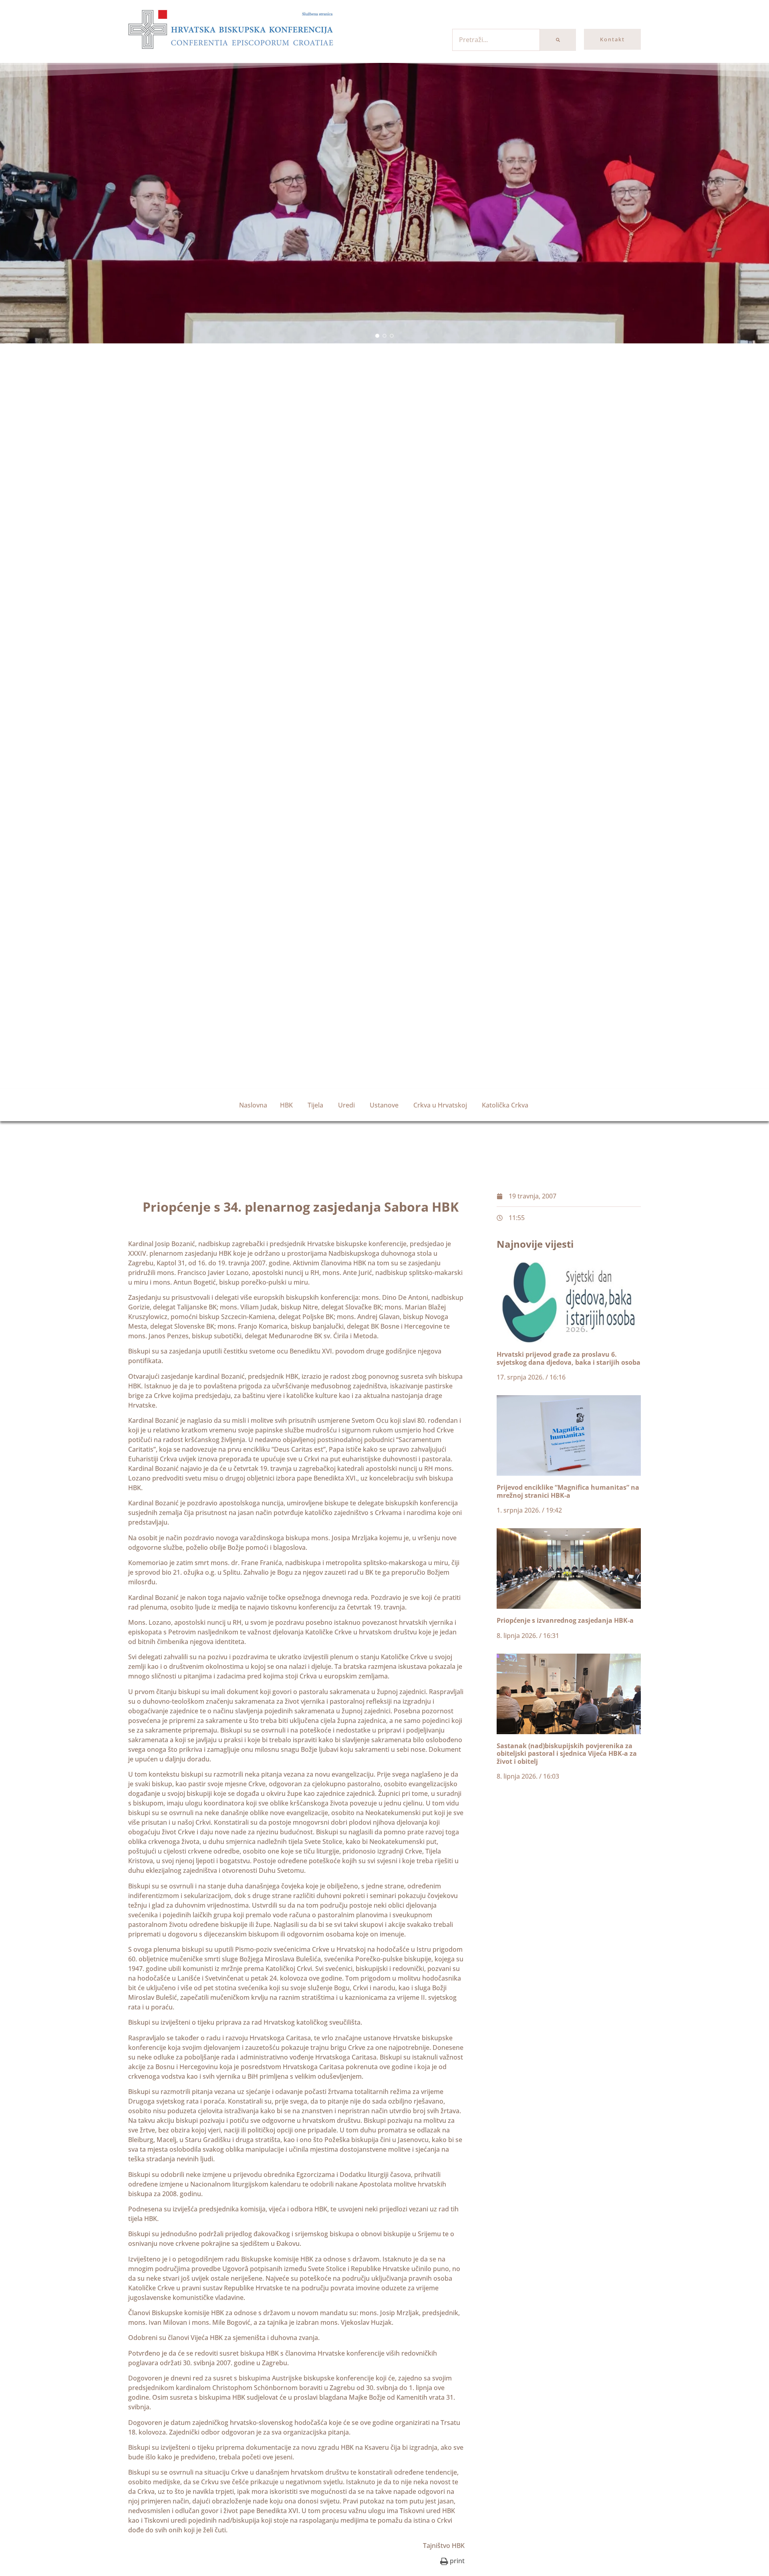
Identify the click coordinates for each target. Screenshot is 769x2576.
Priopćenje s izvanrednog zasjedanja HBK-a (565, 1620)
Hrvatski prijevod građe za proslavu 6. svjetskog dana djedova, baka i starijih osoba (569, 1358)
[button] (377, 336)
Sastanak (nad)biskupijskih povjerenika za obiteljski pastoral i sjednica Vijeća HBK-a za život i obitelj (567, 1753)
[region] (384, 203)
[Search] (558, 40)
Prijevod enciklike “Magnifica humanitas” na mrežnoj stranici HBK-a (568, 1491)
